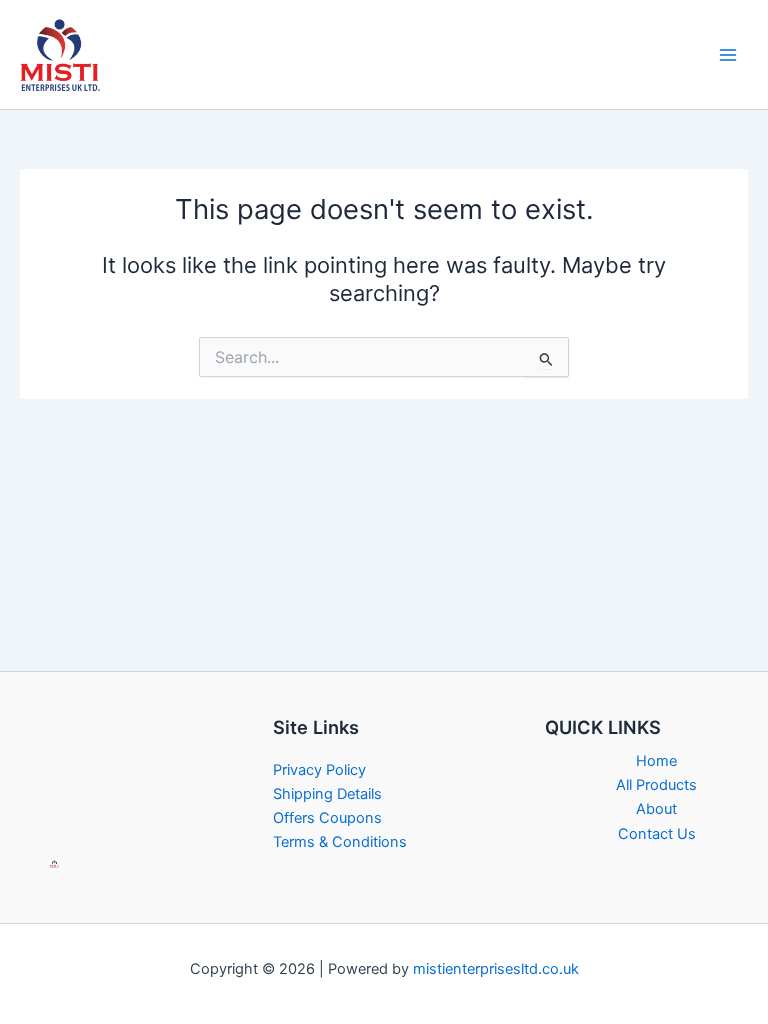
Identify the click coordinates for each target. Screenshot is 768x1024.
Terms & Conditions (340, 842)
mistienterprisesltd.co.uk (496, 969)
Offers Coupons (327, 818)
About (656, 809)
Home (656, 761)
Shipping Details (327, 794)
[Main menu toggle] (728, 54)
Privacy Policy (319, 770)
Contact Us (657, 834)
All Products (656, 785)
